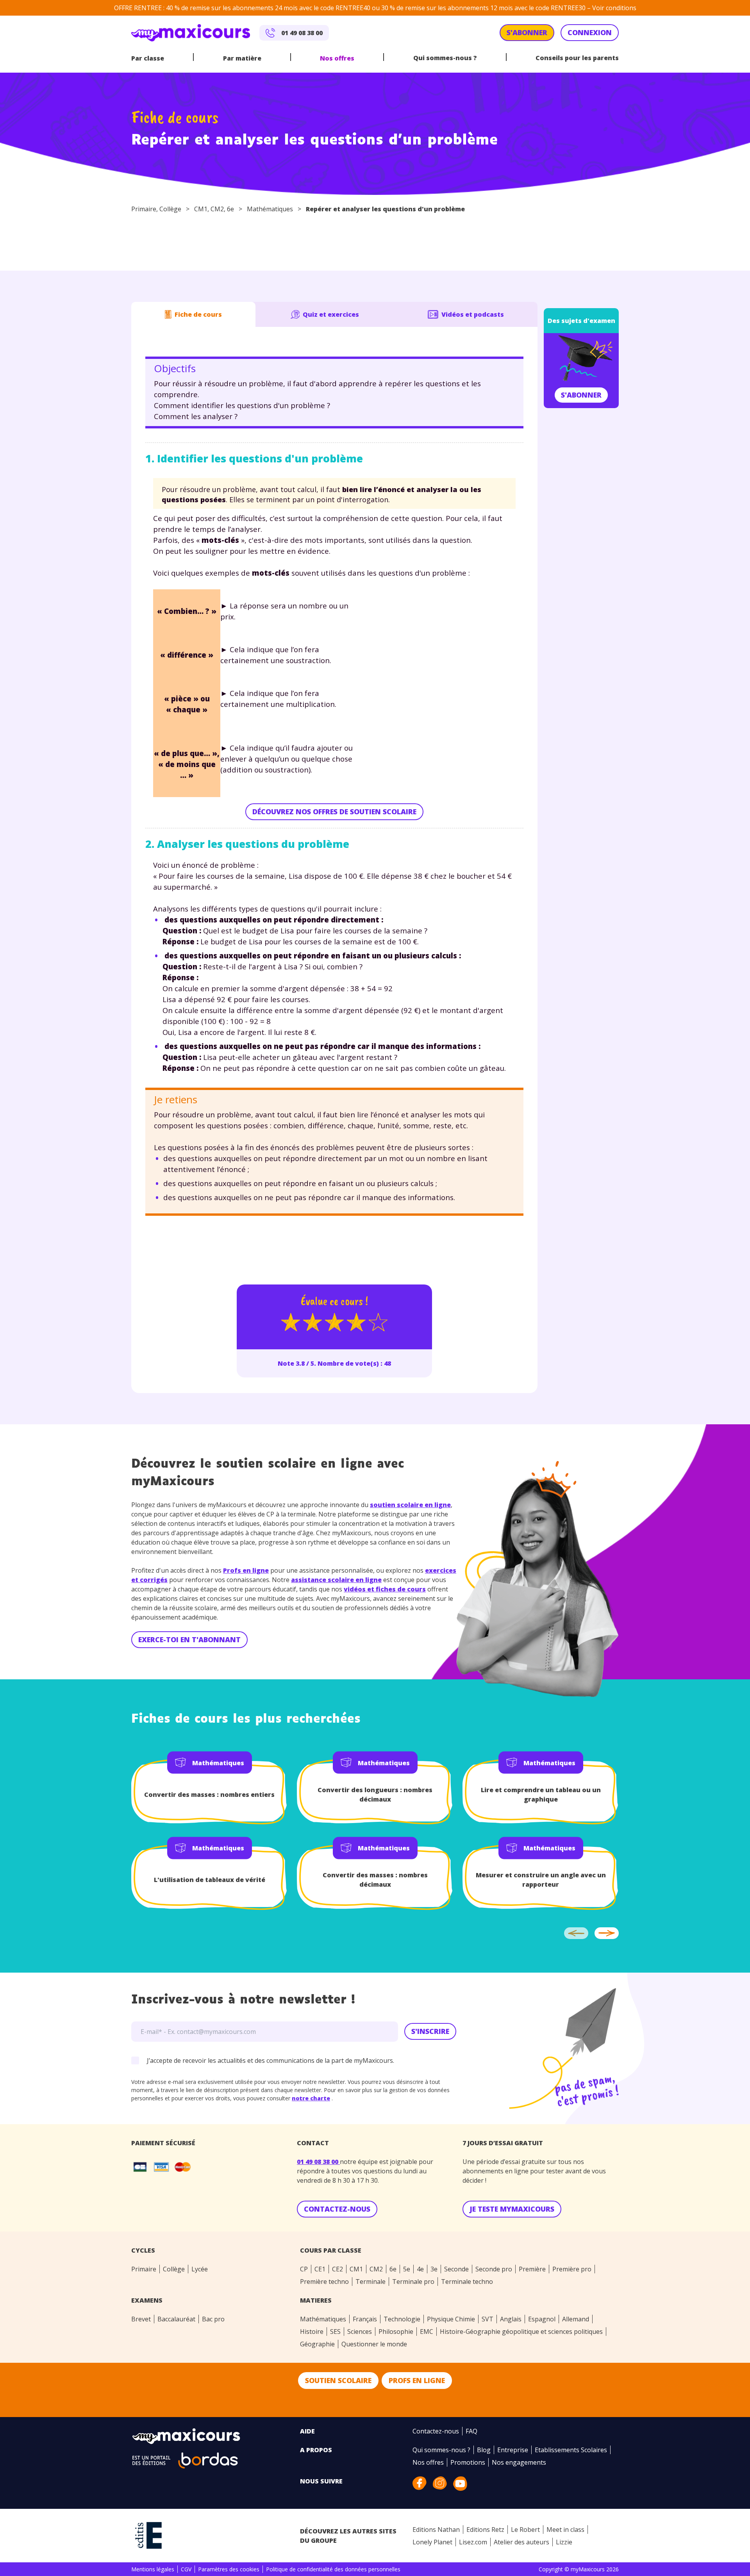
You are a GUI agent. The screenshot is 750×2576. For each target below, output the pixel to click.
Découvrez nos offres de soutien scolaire (334, 812)
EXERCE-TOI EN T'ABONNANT (189, 1639)
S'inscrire (430, 2031)
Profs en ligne (246, 1570)
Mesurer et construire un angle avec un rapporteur (541, 1880)
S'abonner (581, 395)
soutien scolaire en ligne (410, 1505)
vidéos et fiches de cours (385, 1589)
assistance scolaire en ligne (336, 1580)
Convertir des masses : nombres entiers (209, 1795)
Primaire (144, 209)
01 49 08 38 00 (318, 2162)
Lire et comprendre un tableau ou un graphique (541, 1795)
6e (230, 209)
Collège (170, 209)
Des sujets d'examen (581, 321)
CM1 (201, 209)
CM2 (217, 209)
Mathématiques (270, 209)
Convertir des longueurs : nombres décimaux (375, 1795)
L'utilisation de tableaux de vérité (210, 1880)
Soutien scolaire (338, 2380)
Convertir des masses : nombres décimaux (375, 1880)
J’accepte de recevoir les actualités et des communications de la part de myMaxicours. (271, 2060)
